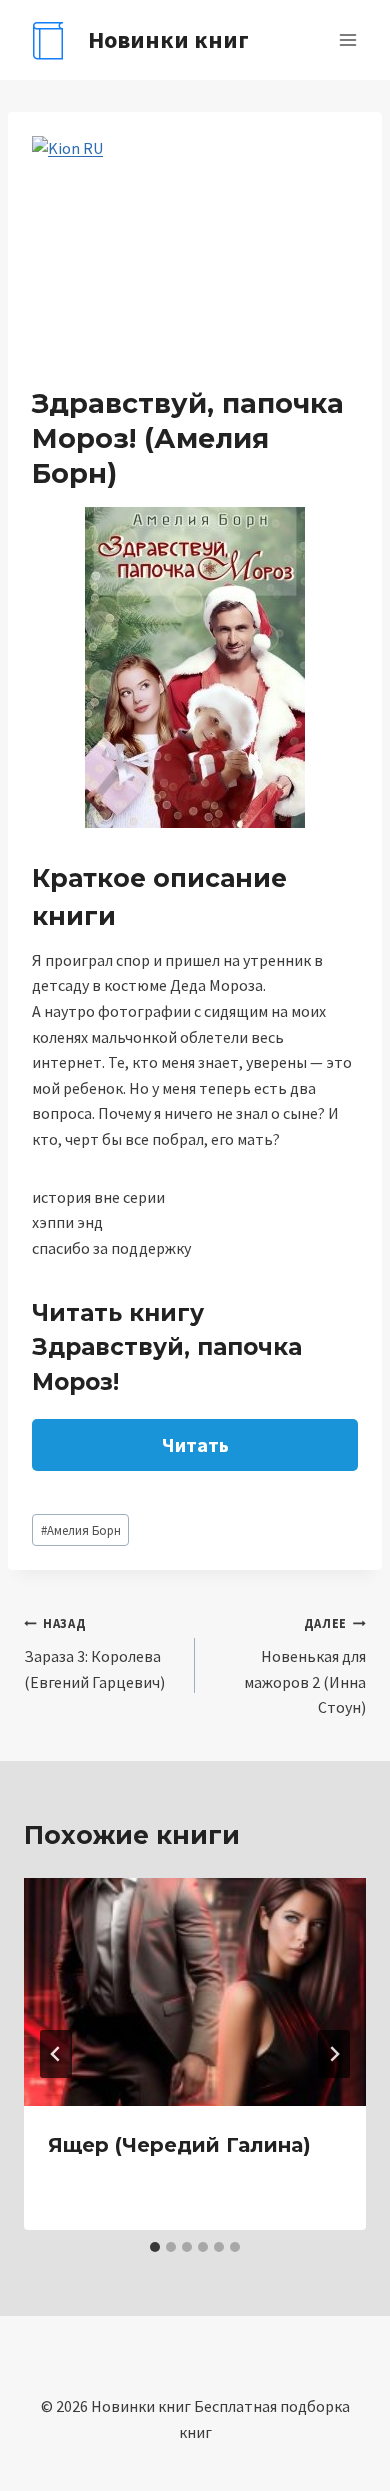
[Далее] (334, 2054)
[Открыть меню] (347, 39)
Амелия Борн (81, 1530)
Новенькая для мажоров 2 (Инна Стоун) (305, 1666)
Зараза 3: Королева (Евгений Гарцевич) (94, 1653)
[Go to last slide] (56, 2054)
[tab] (155, 2247)
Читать (195, 1444)
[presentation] (195, 1992)
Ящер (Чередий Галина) (179, 2145)
